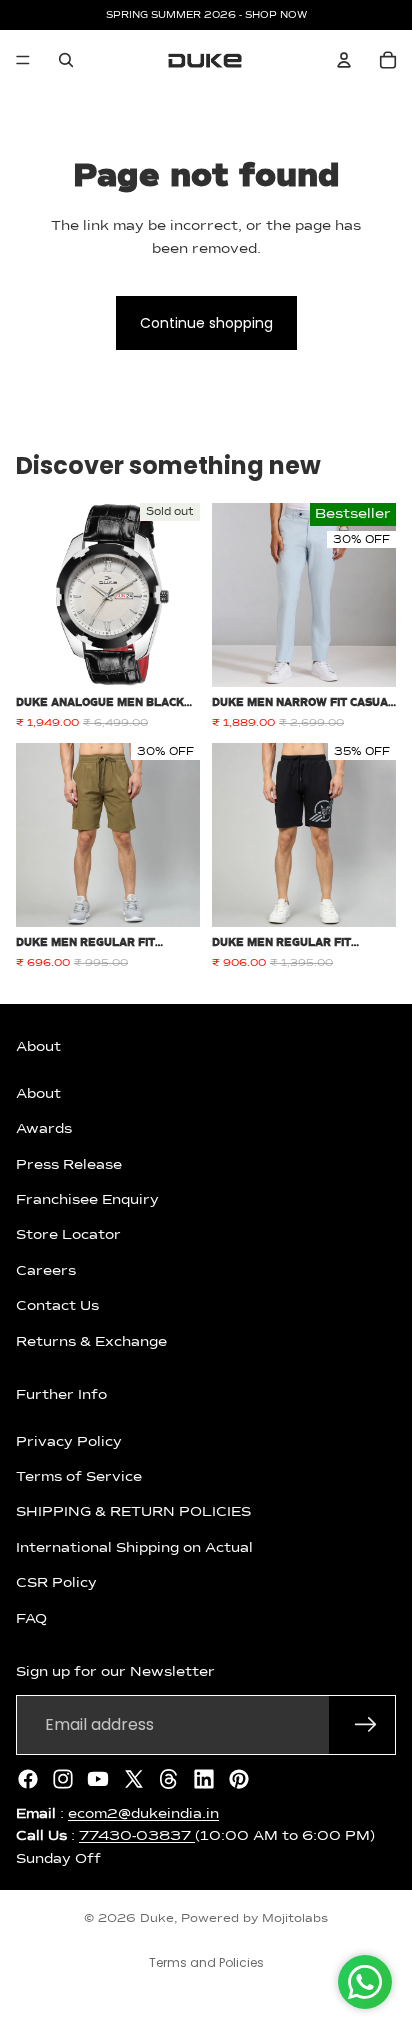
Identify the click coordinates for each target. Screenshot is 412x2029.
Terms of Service (79, 1477)
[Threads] (169, 1778)
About (38, 1093)
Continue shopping (206, 323)
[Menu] (23, 60)
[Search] (66, 60)
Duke (157, 1919)
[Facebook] (28, 1778)
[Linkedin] (204, 1778)
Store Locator (68, 1235)
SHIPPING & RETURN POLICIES (133, 1512)
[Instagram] (63, 1778)
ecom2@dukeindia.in (143, 1813)
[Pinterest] (239, 1778)
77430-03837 (137, 1836)
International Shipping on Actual (134, 1547)
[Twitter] (134, 1778)
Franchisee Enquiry (87, 1199)
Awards (44, 1129)
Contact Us (57, 1306)
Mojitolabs (295, 1919)
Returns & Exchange (91, 1341)
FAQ (31, 1618)
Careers (46, 1270)
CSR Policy (56, 1583)
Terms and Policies (206, 1962)
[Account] (344, 60)
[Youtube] (98, 1778)
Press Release (69, 1164)
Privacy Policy (69, 1441)
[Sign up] (366, 1724)
